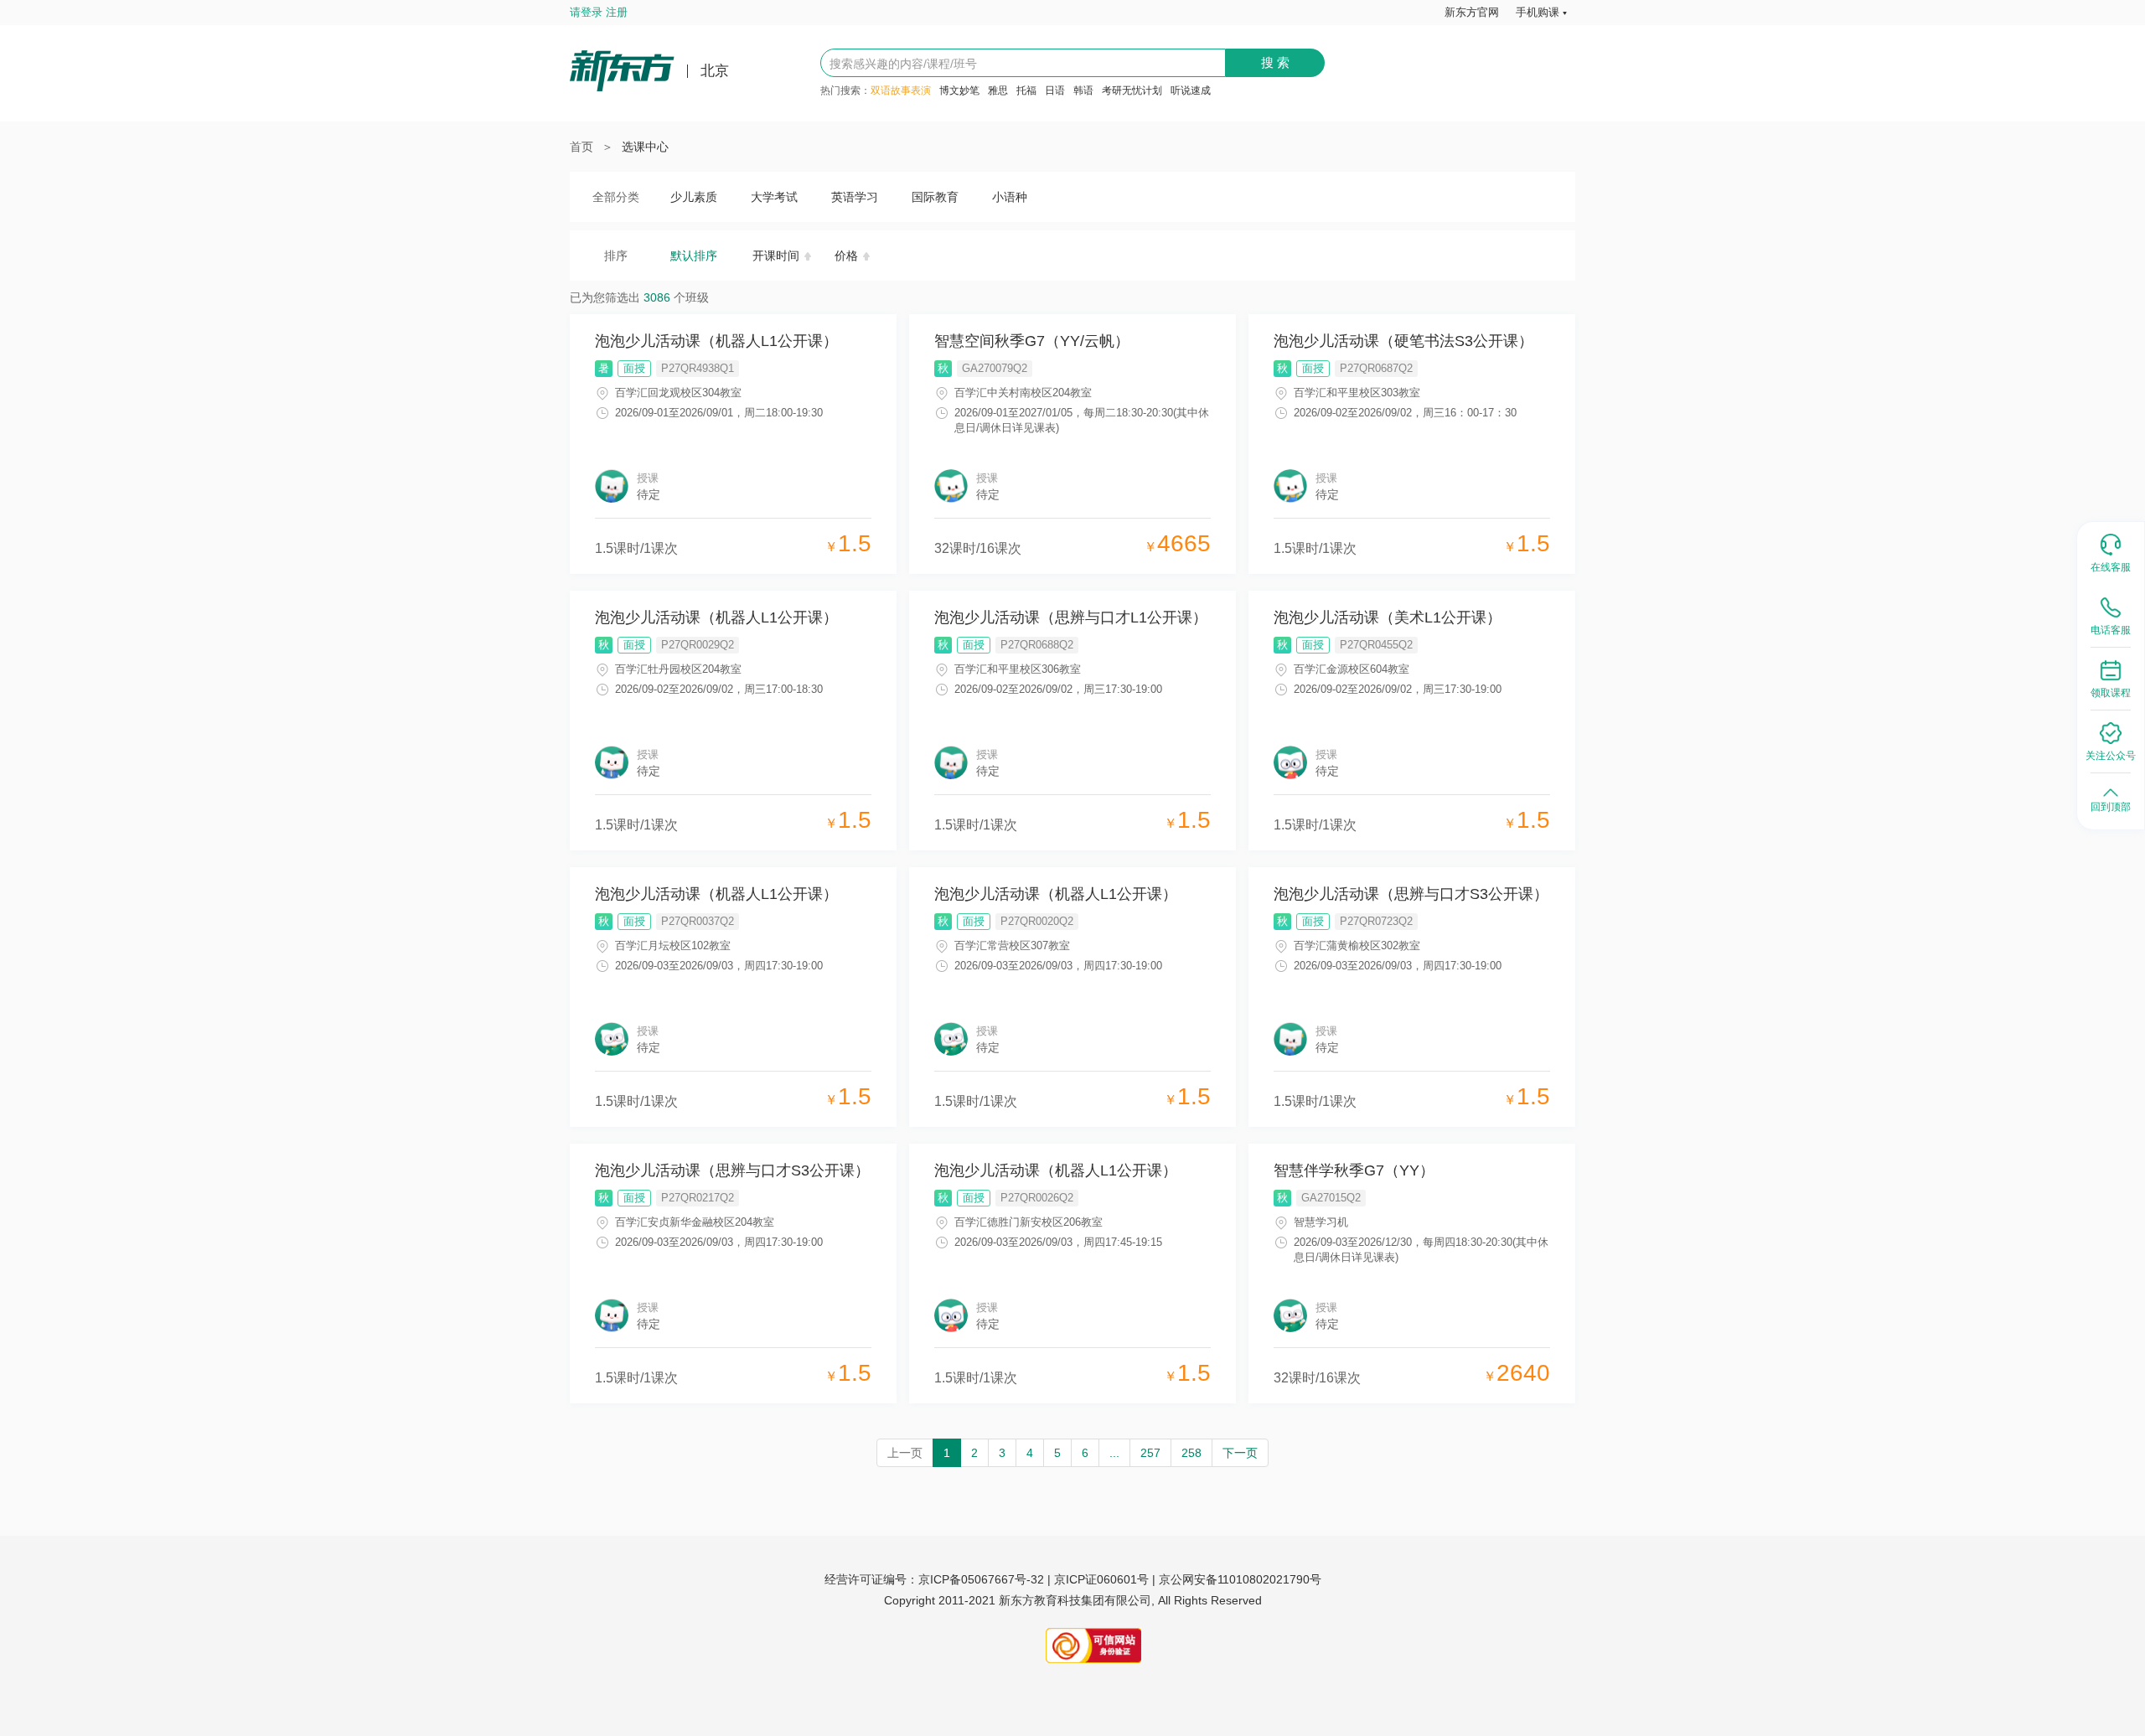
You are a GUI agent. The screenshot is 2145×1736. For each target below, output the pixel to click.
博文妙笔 (959, 90)
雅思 (998, 90)
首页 (581, 147)
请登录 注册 (599, 12)
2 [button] (974, 1453)
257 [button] (1150, 1453)
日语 (1055, 90)
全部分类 (616, 197)
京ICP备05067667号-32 (981, 1579)
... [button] (1114, 1453)
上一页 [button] (905, 1453)
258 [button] (1191, 1453)
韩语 (1083, 90)
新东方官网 (1472, 12)
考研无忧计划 (1132, 90)
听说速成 (1191, 90)
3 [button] (1002, 1453)
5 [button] (1057, 1453)
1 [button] (947, 1453)
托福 (1026, 90)
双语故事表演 (901, 90)
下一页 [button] (1240, 1453)
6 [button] (1085, 1453)
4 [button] (1030, 1453)
